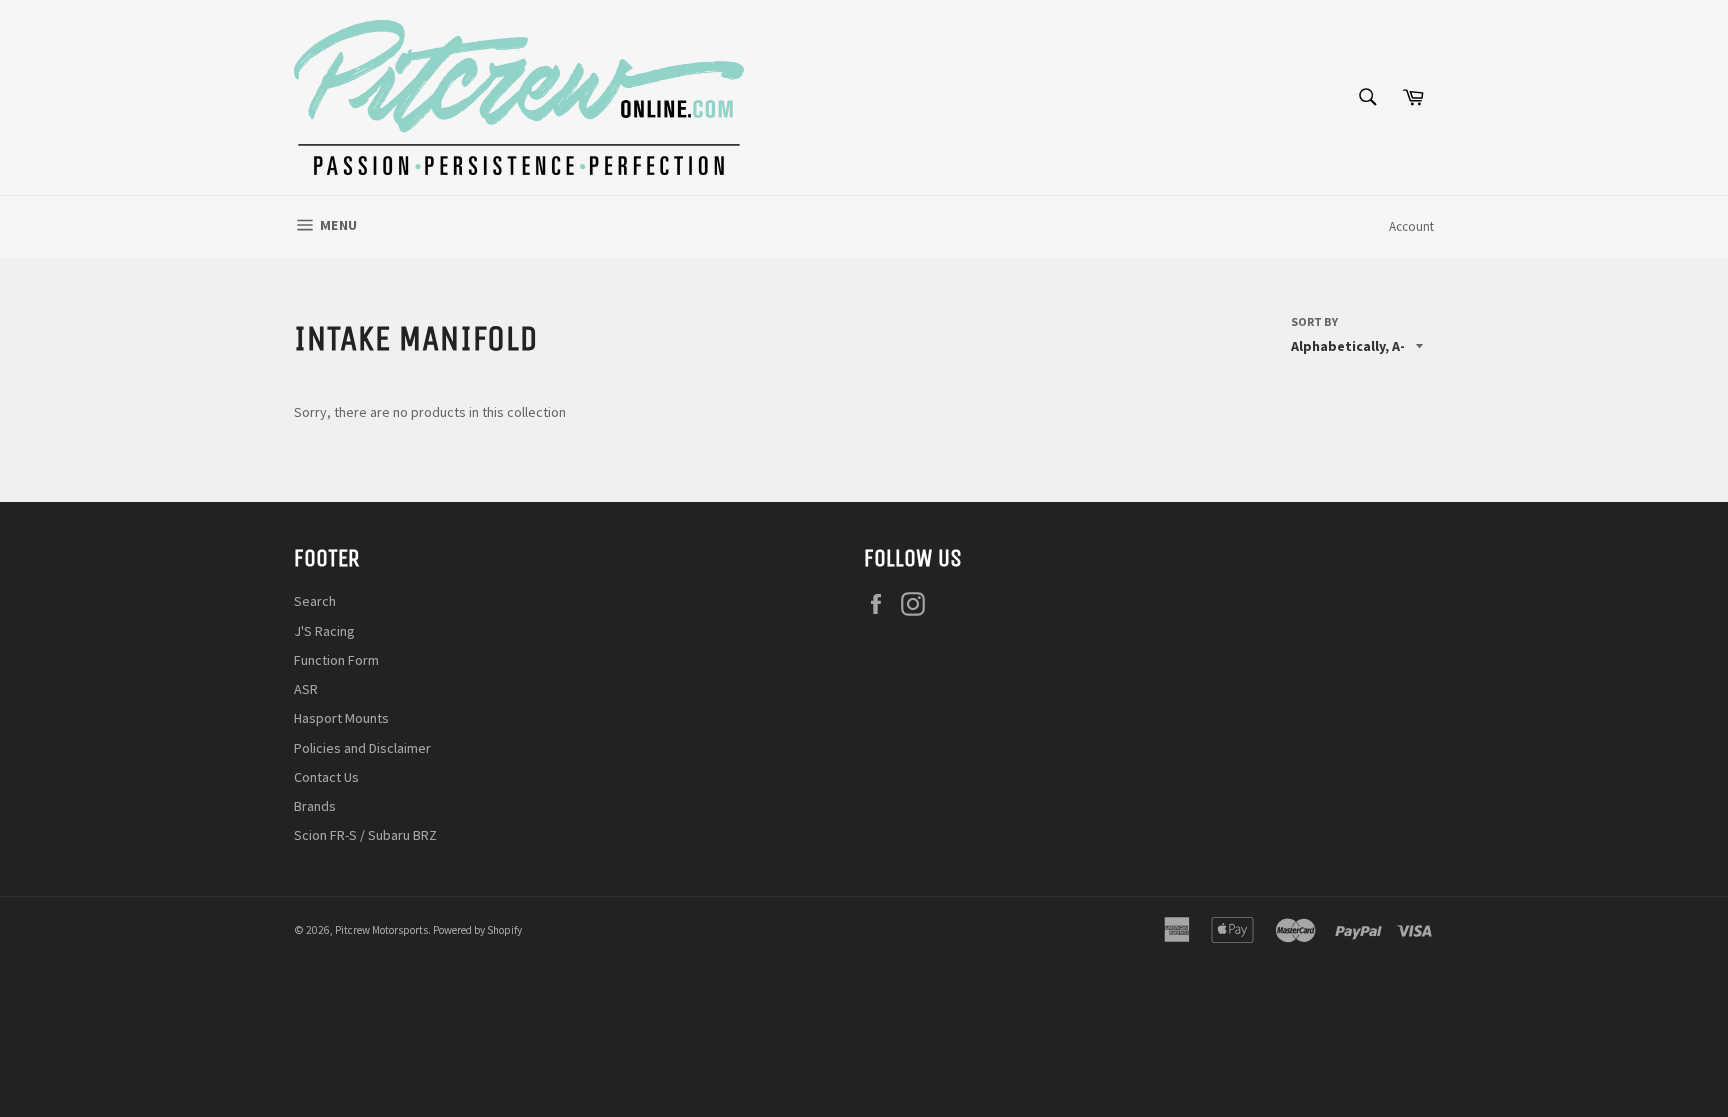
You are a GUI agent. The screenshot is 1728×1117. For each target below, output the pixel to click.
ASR (306, 689)
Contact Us (326, 777)
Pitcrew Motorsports (381, 930)
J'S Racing (324, 631)
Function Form (336, 660)
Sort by (1314, 321)
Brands (315, 806)
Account (1411, 226)
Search (315, 601)
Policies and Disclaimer (362, 748)
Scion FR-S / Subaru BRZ (365, 835)
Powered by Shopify (477, 930)
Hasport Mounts (341, 718)
